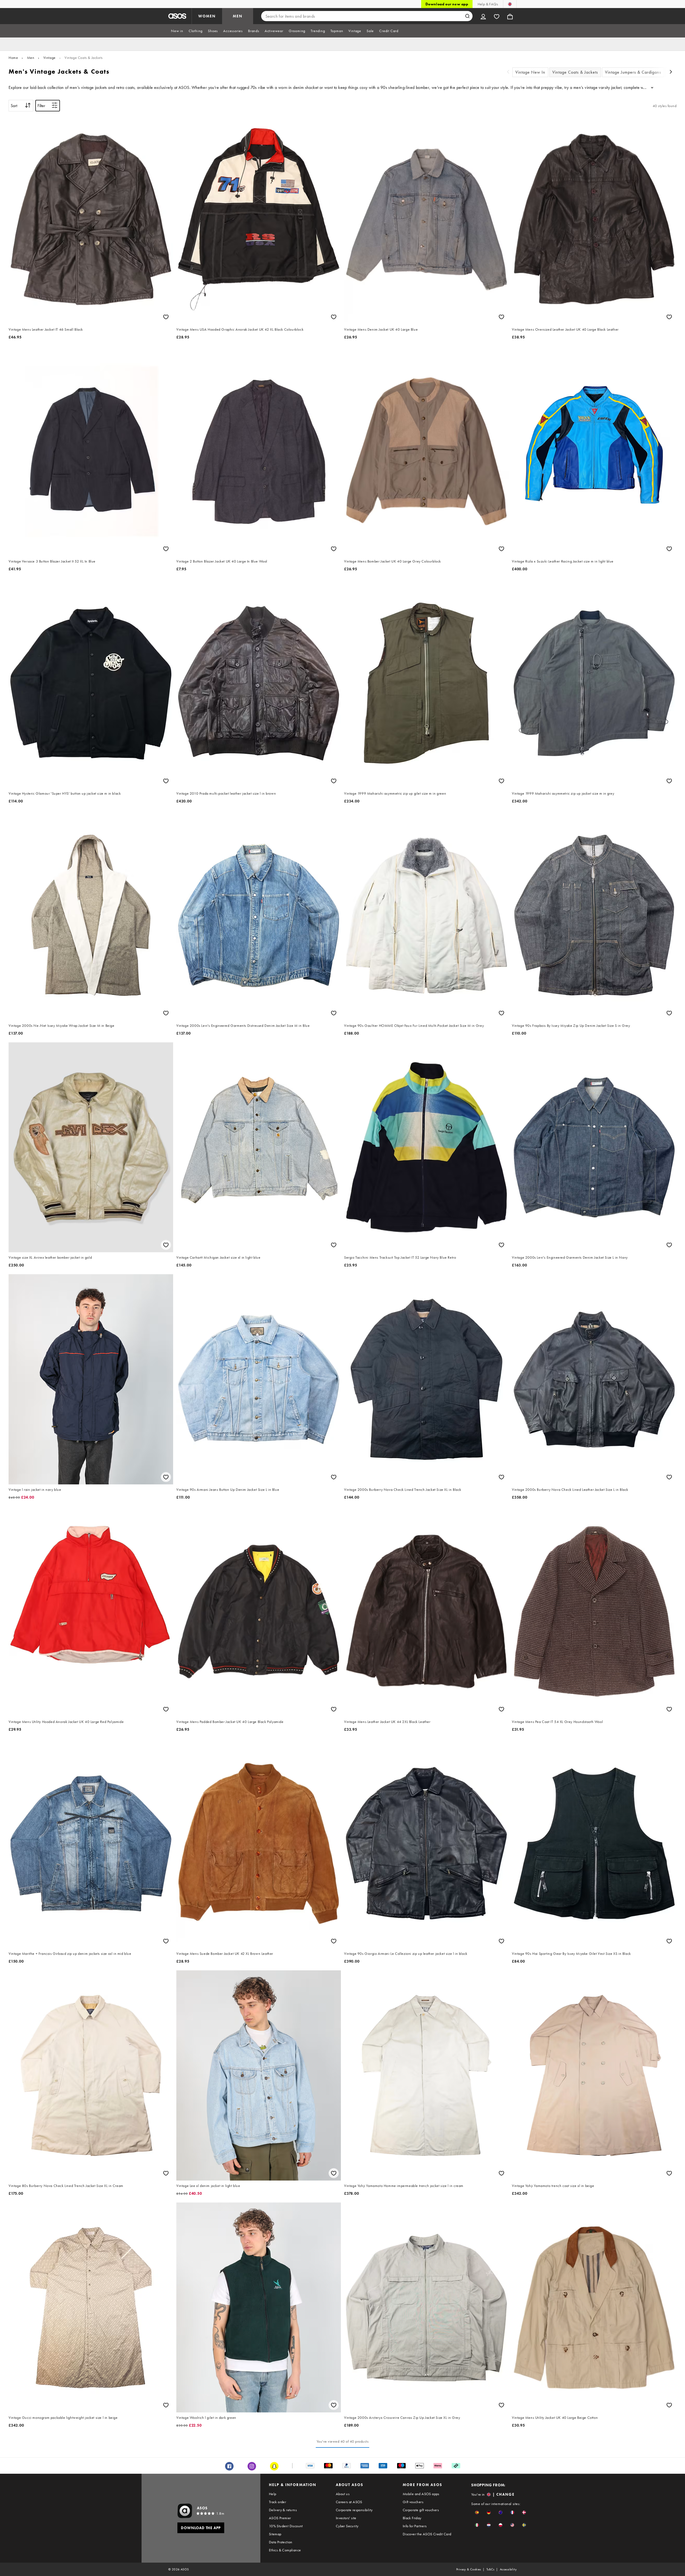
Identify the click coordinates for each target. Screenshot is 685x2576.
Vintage (50, 58)
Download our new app (447, 4)
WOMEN (207, 16)
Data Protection (281, 2542)
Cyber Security (347, 2526)
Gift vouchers (413, 2502)
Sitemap (275, 2534)
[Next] (671, 72)
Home (13, 58)
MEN (238, 16)
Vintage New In (530, 72)
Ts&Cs (490, 2569)
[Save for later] (166, 317)
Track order (277, 2502)
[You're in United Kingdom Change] (510, 4)
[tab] (177, 31)
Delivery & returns (283, 2510)
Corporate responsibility (354, 2510)
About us (343, 2494)
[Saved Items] (497, 16)
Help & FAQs (488, 4)
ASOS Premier (280, 2518)
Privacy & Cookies (469, 2569)
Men (31, 58)
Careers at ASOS (349, 2502)
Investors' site (346, 2518)
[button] (477, 2512)
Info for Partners (415, 2526)
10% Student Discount (286, 2526)
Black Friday (412, 2518)
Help (273, 2494)
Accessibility (508, 2569)
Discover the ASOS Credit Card (427, 2534)
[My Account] (483, 16)
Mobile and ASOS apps (421, 2494)
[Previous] (508, 72)
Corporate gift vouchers (421, 2510)
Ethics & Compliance (285, 2550)
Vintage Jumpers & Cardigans (633, 72)
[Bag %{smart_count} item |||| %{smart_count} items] (510, 16)
